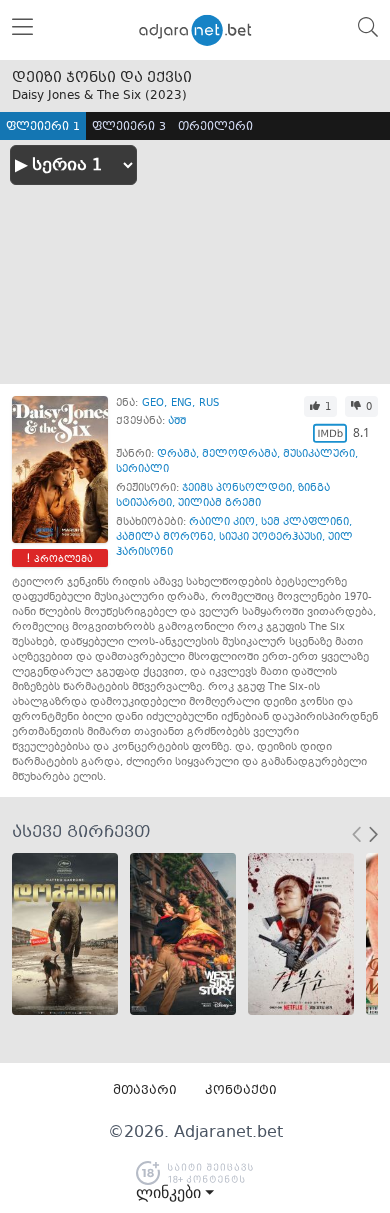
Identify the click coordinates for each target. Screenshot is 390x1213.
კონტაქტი (241, 1091)
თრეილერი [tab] (215, 127)
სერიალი (142, 469)
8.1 (361, 432)
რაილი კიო (222, 522)
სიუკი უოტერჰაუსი (270, 537)
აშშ (177, 421)
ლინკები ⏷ (175, 1193)
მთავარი (145, 1091)
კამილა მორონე (164, 537)
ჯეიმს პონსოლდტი (237, 488)
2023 (166, 96)
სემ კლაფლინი (305, 522)
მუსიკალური (319, 454)
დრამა (176, 454)
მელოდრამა (239, 454)
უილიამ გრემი (219, 503)
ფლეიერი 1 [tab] (43, 127)
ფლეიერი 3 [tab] (129, 127)
